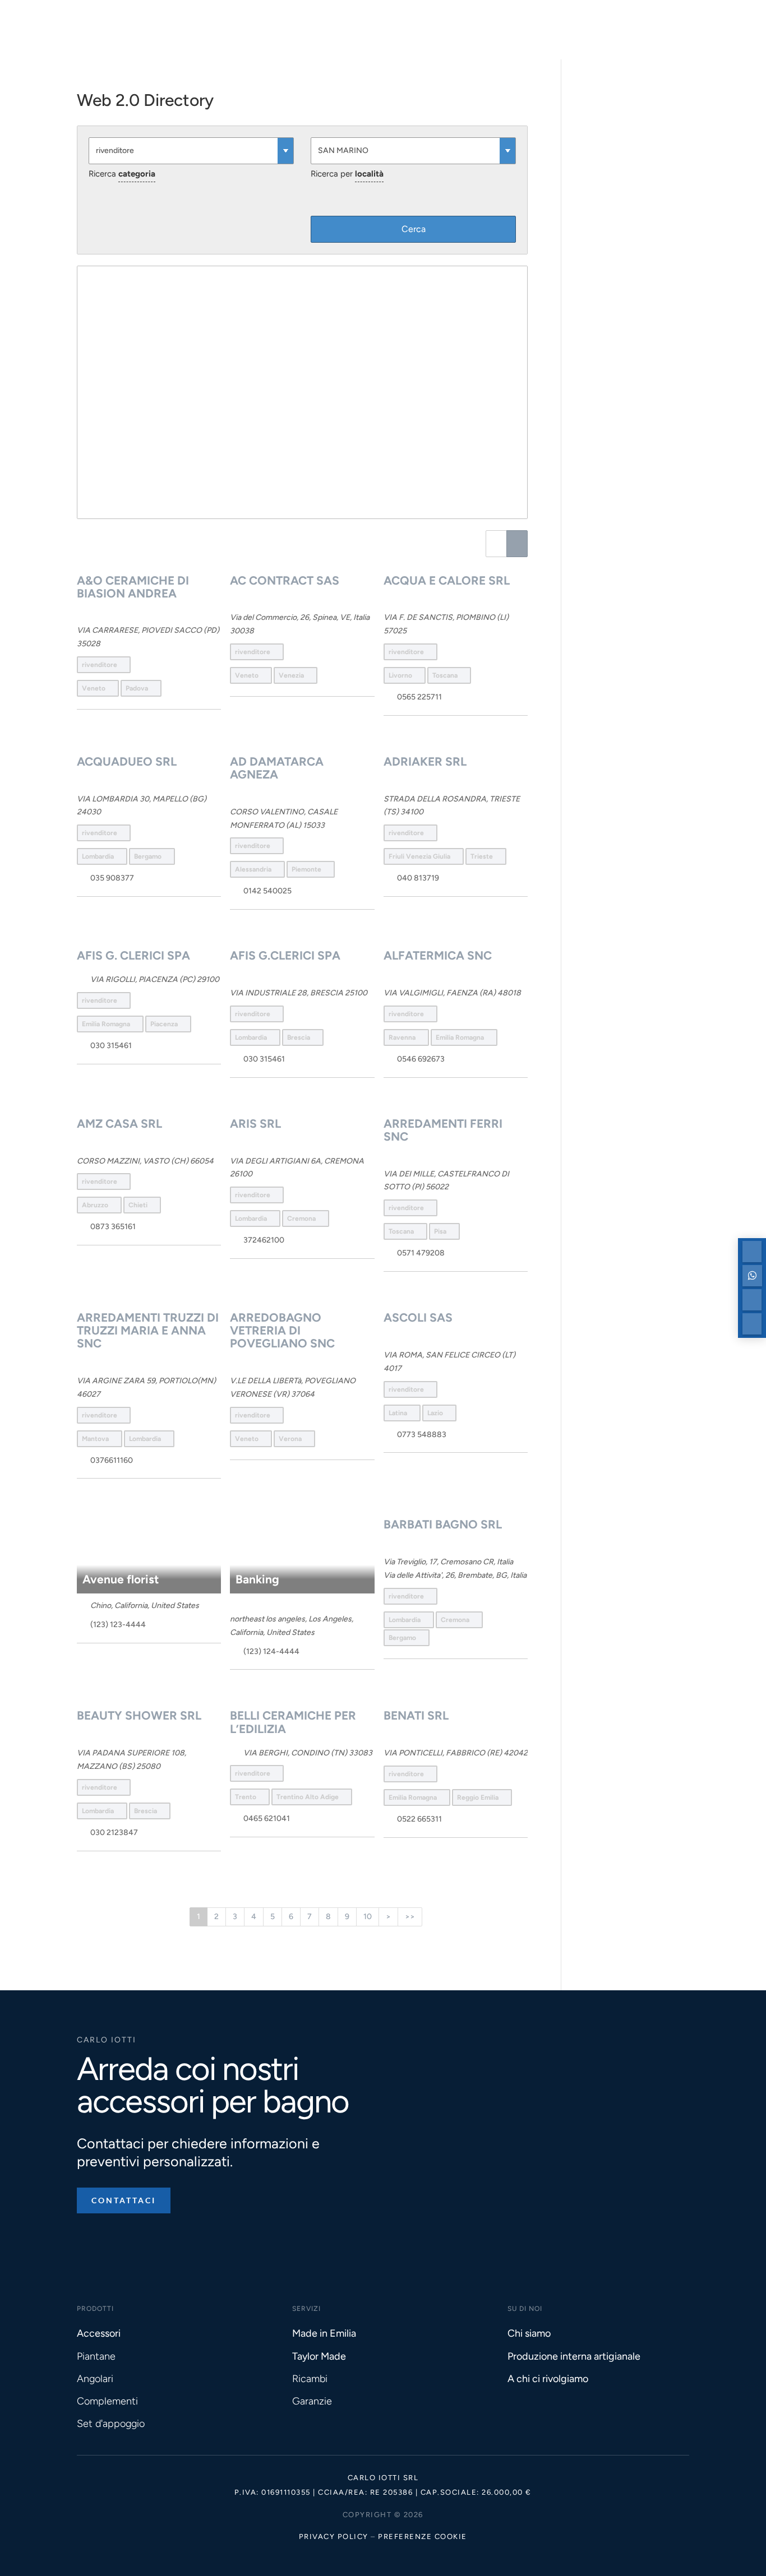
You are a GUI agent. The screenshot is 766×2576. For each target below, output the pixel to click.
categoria (137, 174)
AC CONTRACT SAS (285, 580)
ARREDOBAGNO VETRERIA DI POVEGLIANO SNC (282, 1330)
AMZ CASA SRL (119, 1123)
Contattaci (124, 2200)
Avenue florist (121, 1579)
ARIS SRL (255, 1123)
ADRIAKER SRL (425, 761)
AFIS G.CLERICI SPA (285, 955)
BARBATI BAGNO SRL (443, 1524)
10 (368, 1917)
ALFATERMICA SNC (438, 955)
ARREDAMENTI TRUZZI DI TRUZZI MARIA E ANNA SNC (148, 1330)
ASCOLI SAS (418, 1317)
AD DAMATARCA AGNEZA (277, 768)
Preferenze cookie (423, 2536)
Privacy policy (334, 2536)
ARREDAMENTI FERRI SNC (443, 1130)
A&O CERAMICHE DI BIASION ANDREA (133, 587)
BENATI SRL (416, 1715)
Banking (257, 1579)
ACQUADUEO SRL (127, 761)
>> (410, 1917)
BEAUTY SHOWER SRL (139, 1715)
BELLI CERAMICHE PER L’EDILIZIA (293, 1722)
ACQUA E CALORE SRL (447, 580)
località (369, 174)
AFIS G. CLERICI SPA (133, 955)
